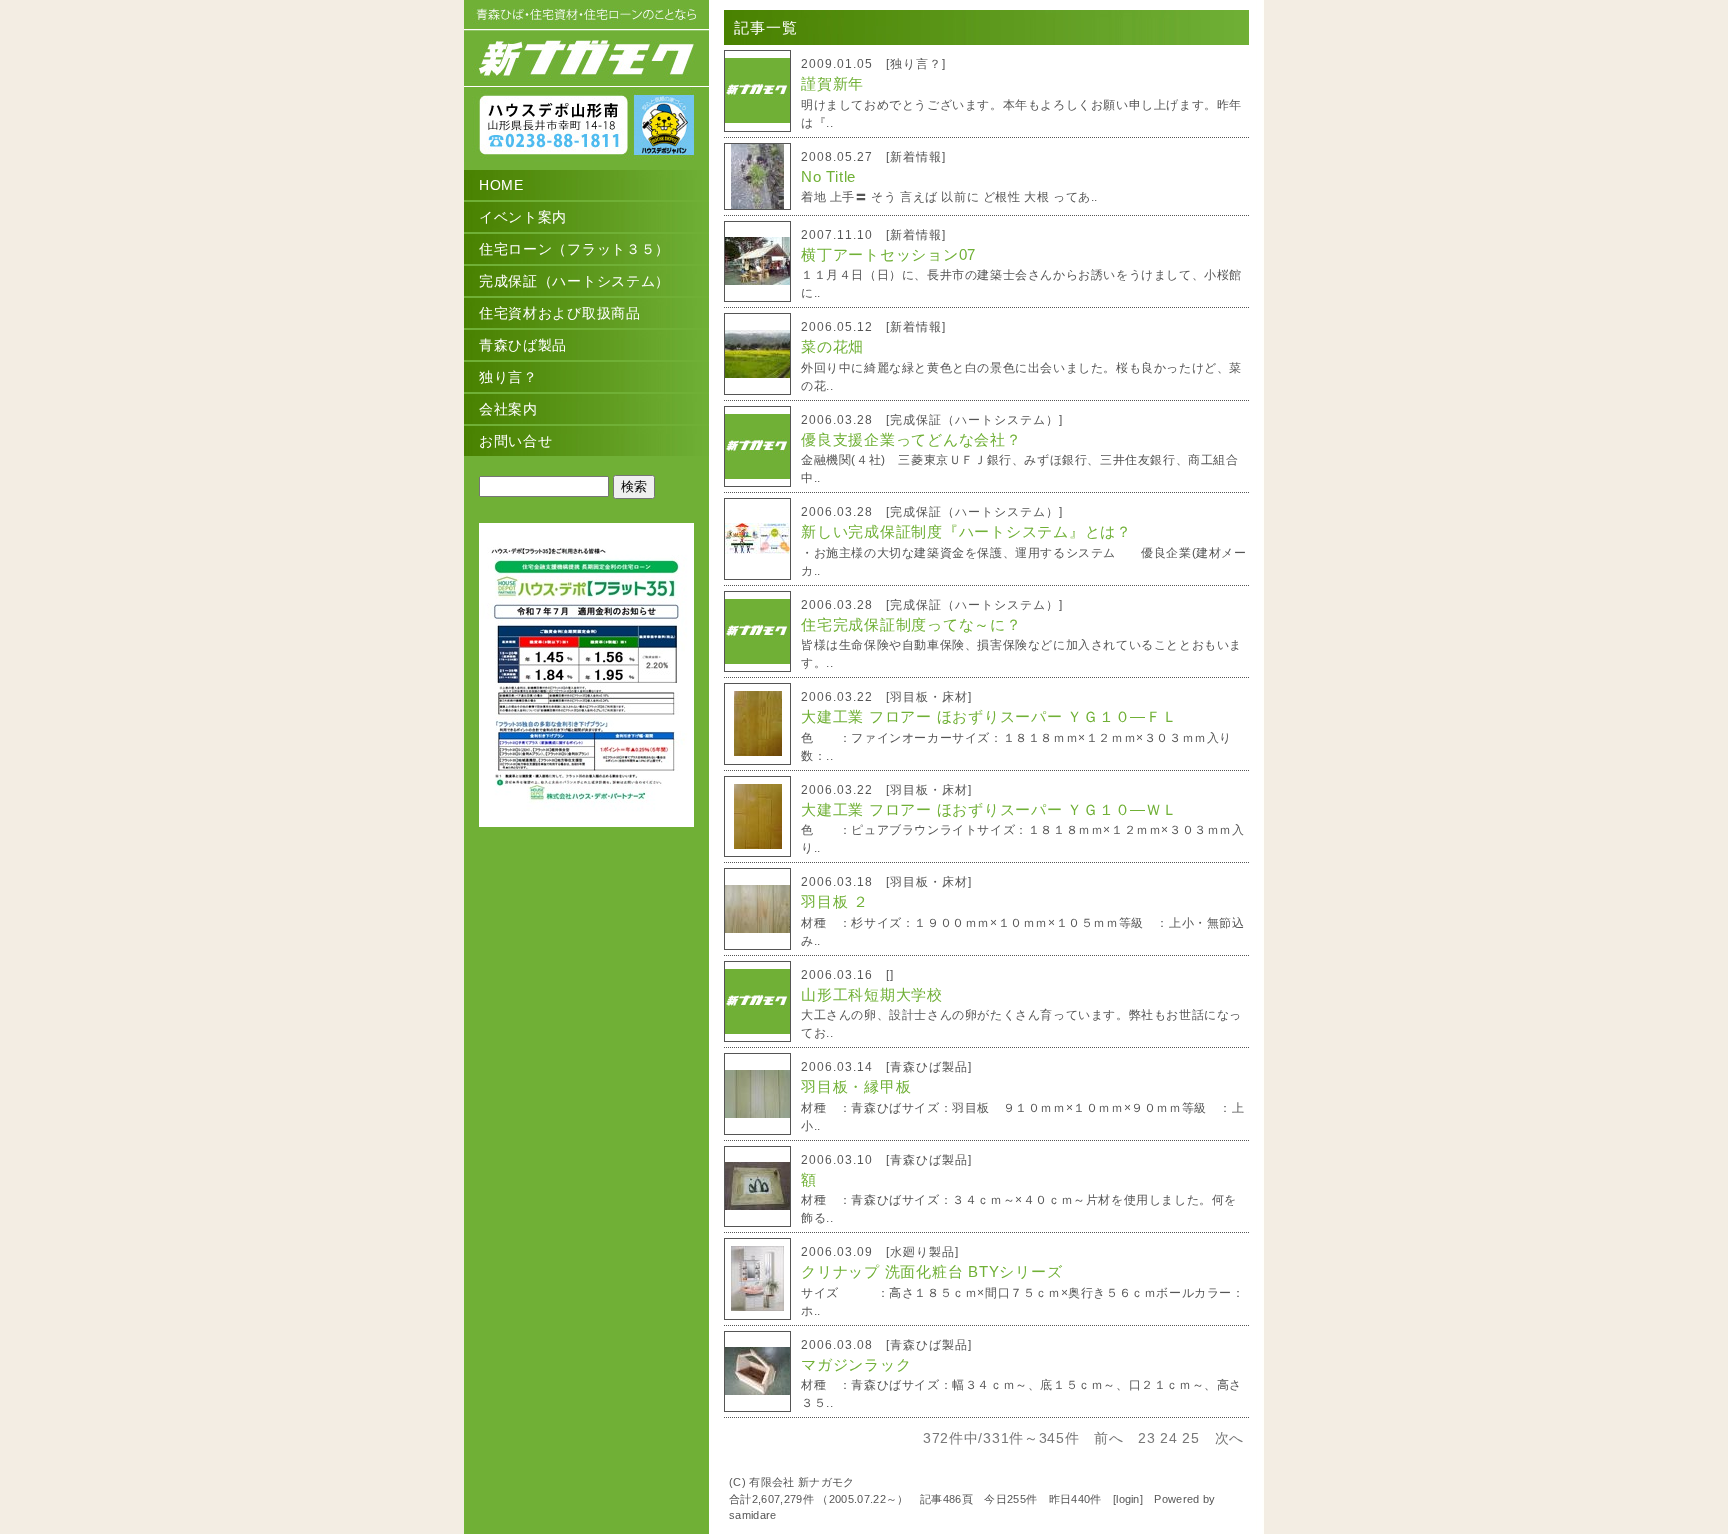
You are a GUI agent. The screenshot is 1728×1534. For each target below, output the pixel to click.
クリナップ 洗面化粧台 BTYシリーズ (931, 1271)
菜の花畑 (832, 346)
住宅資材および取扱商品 (560, 313)
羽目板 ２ (835, 901)
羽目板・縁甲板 (856, 1086)
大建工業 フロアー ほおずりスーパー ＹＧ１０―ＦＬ (989, 716)
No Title (828, 176)
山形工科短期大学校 (872, 994)
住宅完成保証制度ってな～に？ (911, 624)
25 (1190, 1438)
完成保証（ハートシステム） (574, 281)
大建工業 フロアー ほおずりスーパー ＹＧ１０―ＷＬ (989, 809)
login (1128, 1499)
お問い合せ (516, 441)
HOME (501, 185)
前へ (1108, 1438)
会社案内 (508, 409)
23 (1146, 1438)
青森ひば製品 (523, 345)
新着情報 (916, 157)
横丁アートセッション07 (888, 254)
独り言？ (508, 377)
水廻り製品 (922, 1252)
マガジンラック (856, 1364)
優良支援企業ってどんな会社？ (911, 439)
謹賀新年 (832, 83)
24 (1168, 1438)
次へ (1229, 1438)
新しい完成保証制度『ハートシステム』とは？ (966, 531)
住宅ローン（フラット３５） (574, 249)
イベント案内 (523, 217)
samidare (753, 1515)
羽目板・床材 (929, 697)
